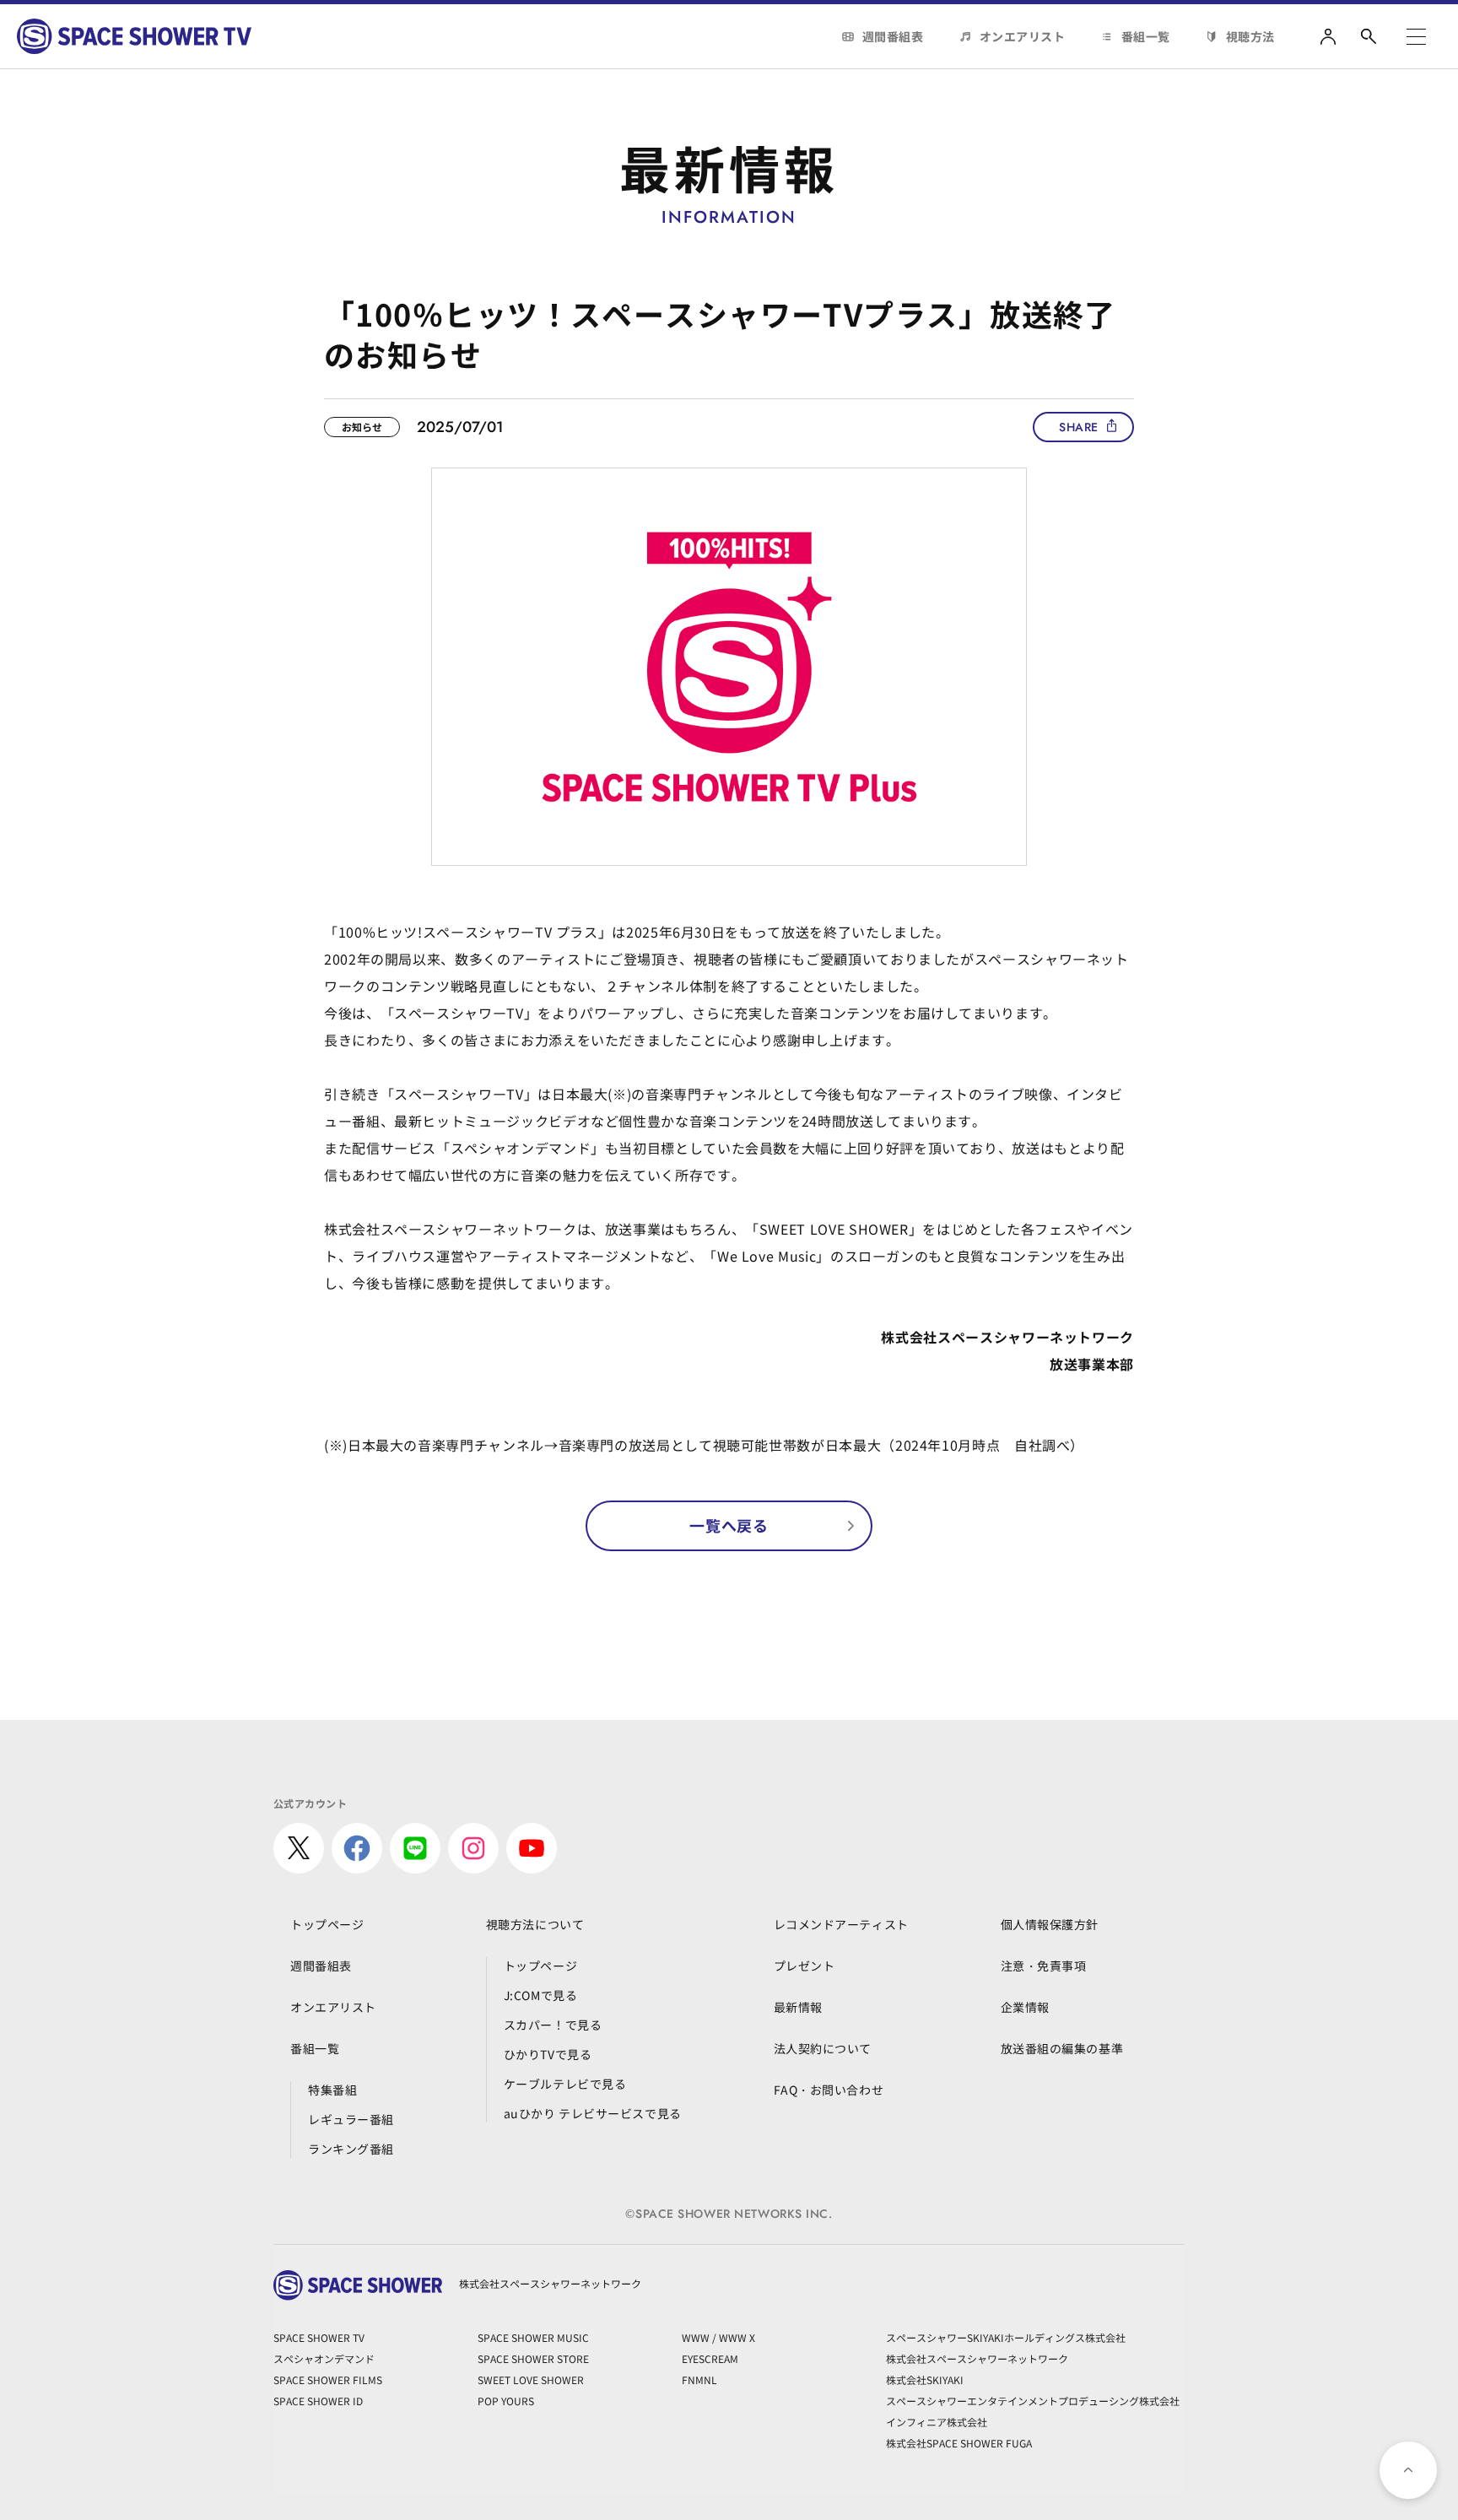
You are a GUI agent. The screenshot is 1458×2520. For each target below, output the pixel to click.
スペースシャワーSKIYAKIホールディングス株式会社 (1006, 2337)
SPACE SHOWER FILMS (328, 2379)
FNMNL (699, 2379)
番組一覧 (1146, 36)
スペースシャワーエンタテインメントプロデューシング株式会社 (1033, 2401)
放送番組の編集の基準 (1062, 2048)
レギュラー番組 (351, 2119)
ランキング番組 (351, 2149)
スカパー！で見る (553, 2025)
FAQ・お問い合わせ (829, 2090)
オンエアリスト (1023, 36)
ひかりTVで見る (548, 2054)
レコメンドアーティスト (841, 1924)
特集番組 (332, 2090)
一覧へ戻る (729, 1525)
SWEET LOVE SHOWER (531, 2379)
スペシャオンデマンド (324, 2358)
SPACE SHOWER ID (318, 2401)
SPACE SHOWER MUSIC (533, 2337)
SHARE (1079, 427)
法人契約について (823, 2048)
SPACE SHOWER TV (319, 2337)
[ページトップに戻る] (1408, 2470)
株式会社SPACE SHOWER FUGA (959, 2443)
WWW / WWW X (718, 2337)
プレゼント (805, 1966)
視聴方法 (1250, 36)
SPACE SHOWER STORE (533, 2358)
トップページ (327, 1924)
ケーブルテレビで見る (565, 2084)
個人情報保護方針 (1050, 1924)
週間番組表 (893, 36)
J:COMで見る (540, 1995)
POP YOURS (506, 2401)
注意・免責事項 (1044, 1966)
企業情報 (1025, 2007)
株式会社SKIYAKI (925, 2379)
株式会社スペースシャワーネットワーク (977, 2358)
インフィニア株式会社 (937, 2422)
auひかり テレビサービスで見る (593, 2113)
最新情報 (798, 2007)
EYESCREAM (710, 2358)
